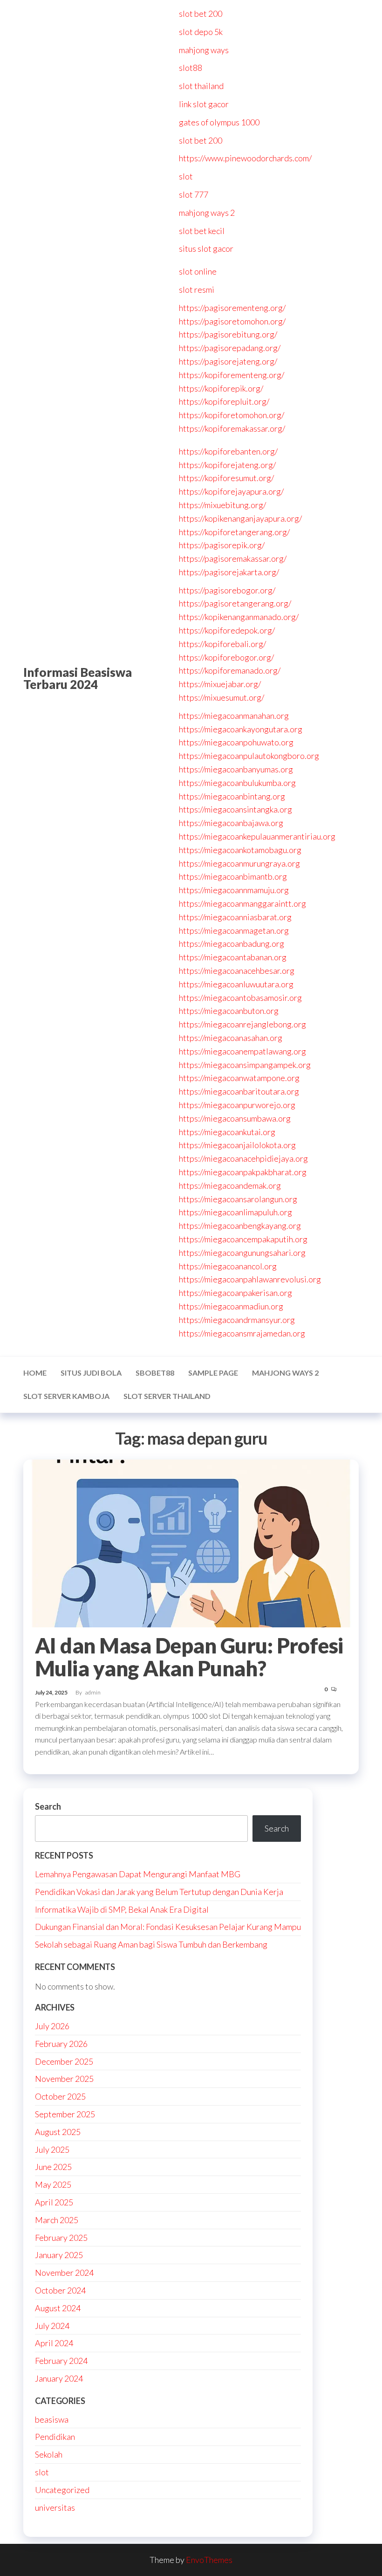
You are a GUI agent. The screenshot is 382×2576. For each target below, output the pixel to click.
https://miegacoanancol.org (228, 1266)
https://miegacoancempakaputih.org (243, 1239)
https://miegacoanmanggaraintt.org (242, 903)
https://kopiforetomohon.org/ (232, 415)
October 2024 (60, 2290)
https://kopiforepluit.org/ (224, 401)
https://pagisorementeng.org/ (232, 308)
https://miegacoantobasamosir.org (240, 998)
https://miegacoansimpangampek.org (245, 1065)
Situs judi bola (91, 1373)
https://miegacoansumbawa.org (235, 1118)
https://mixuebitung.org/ (222, 505)
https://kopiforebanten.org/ (228, 451)
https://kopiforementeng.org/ (232, 375)
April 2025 (54, 2202)
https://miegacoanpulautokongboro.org (249, 756)
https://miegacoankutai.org (227, 1132)
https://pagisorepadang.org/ (230, 348)
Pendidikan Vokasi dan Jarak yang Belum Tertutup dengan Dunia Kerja (159, 1892)
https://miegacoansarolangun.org (238, 1199)
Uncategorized (62, 2490)
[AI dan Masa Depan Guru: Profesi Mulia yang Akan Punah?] (191, 1542)
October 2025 (60, 2096)
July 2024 (52, 2326)
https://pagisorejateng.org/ (228, 361)
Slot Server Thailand (167, 1396)
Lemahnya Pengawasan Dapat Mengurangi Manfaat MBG (138, 1874)
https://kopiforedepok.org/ (227, 630)
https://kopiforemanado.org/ (230, 670)
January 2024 (59, 2378)
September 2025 (65, 2114)
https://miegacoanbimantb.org (233, 876)
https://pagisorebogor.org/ (227, 590)
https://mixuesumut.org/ (222, 697)
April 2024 (54, 2343)
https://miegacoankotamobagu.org (240, 850)
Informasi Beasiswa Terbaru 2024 (78, 678)
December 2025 (64, 2061)
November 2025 (64, 2079)
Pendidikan (55, 2437)
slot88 (191, 68)
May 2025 (53, 2184)
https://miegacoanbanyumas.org (236, 769)
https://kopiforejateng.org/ (227, 465)
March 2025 (57, 2220)
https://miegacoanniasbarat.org (235, 917)
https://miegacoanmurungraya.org (239, 863)
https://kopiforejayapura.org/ (231, 491)
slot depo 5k (201, 32)
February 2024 (61, 2361)
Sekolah (49, 2454)
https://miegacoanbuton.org (229, 1011)
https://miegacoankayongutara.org (241, 729)
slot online (198, 271)
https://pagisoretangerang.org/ (235, 603)
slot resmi (197, 289)
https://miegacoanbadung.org (232, 944)
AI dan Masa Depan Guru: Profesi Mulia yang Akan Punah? (189, 1657)
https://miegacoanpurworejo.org (237, 1105)
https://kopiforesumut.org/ (226, 478)
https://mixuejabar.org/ (220, 684)
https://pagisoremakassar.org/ (233, 558)
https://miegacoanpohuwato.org (236, 742)
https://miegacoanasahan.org (231, 1038)
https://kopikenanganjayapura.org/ (240, 518)
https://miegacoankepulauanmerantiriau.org (257, 836)
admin (93, 1692)
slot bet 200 (201, 14)
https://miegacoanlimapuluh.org (235, 1212)
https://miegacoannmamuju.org (234, 890)
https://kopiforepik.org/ (221, 388)
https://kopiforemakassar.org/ (232, 428)
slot (186, 176)
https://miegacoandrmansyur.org (237, 1320)
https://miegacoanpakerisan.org (235, 1293)
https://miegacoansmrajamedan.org (242, 1333)
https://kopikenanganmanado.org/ (239, 617)
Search (48, 1806)
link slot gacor (204, 104)
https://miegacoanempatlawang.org (242, 1051)
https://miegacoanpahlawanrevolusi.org (250, 1279)
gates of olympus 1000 (219, 122)
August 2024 (58, 2308)
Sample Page (213, 1373)
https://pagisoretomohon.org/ (232, 321)
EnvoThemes (209, 2560)
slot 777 (194, 194)
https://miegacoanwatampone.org (239, 1078)
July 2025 (52, 2149)
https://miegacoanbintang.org (232, 796)
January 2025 (59, 2255)
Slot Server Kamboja (66, 1396)
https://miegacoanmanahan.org (234, 716)
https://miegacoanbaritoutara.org (239, 1091)
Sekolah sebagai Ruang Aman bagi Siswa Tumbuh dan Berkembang (151, 1944)
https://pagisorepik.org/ (222, 545)
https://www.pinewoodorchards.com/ (245, 158)
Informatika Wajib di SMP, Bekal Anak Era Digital (122, 1909)
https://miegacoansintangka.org (235, 809)
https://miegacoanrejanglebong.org (242, 1024)
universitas (55, 2507)
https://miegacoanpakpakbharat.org (243, 1172)
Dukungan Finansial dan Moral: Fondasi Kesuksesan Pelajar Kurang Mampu (168, 1927)
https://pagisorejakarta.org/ (229, 572)
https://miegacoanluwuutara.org (236, 984)
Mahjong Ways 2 (285, 1373)
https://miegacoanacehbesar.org (237, 971)
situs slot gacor (206, 248)
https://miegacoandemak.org (230, 1185)
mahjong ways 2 (207, 213)
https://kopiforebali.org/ (222, 644)
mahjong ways (204, 50)
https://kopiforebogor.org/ (226, 657)
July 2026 (52, 2026)
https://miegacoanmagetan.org (234, 930)
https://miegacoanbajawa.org (231, 823)
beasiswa (52, 2419)
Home (35, 1373)
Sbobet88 (155, 1373)
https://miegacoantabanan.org (233, 957)
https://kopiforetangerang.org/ (234, 532)
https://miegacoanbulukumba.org (237, 783)
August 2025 (58, 2132)
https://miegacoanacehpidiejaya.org (243, 1158)
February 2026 (61, 2044)
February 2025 (61, 2238)
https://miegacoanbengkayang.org (240, 1226)
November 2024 (64, 2273)
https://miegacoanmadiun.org (231, 1306)
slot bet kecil (202, 231)
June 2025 (53, 2167)
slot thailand (201, 86)
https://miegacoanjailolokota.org (237, 1145)
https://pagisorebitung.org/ (228, 334)
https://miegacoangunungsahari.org (242, 1253)
